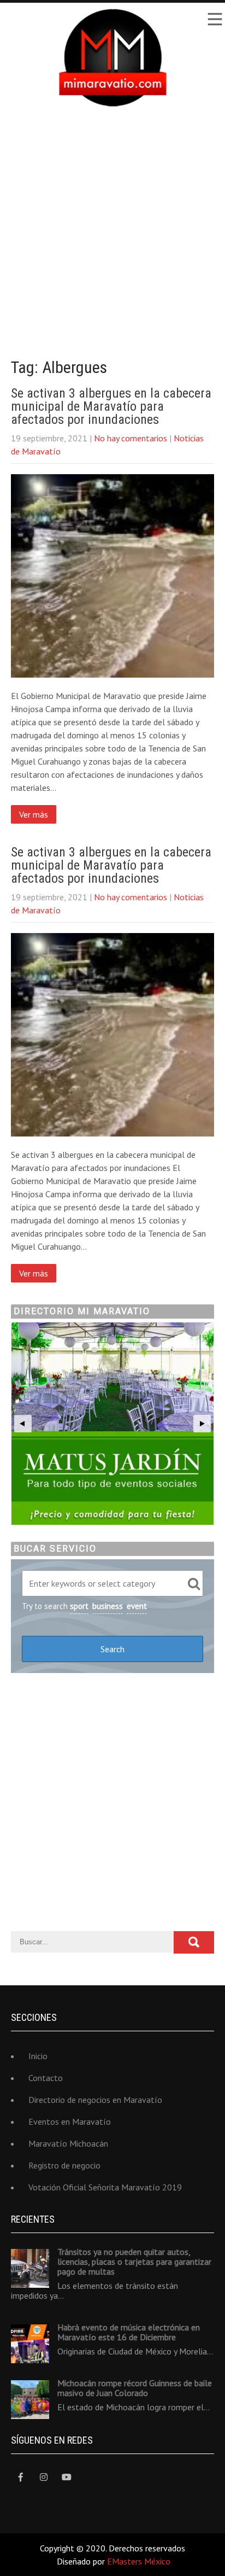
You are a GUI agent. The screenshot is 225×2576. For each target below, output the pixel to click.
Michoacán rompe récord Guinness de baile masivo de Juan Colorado (135, 2388)
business (108, 1606)
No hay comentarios (131, 438)
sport (79, 1606)
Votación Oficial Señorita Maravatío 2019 (105, 2187)
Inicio (38, 2056)
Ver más (34, 814)
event (137, 1606)
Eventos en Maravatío (70, 2122)
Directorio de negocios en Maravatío (95, 2100)
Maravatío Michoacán (68, 2143)
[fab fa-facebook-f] (20, 2477)
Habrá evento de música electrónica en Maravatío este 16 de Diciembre (129, 2332)
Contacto (46, 2078)
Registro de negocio (64, 2165)
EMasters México (139, 2561)
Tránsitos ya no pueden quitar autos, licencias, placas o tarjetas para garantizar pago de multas (134, 2262)
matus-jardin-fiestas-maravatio (112, 1424)
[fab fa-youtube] (66, 2477)
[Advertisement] (112, 224)
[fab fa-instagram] (43, 2477)
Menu (214, 19)
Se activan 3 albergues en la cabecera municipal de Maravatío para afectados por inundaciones (111, 406)
